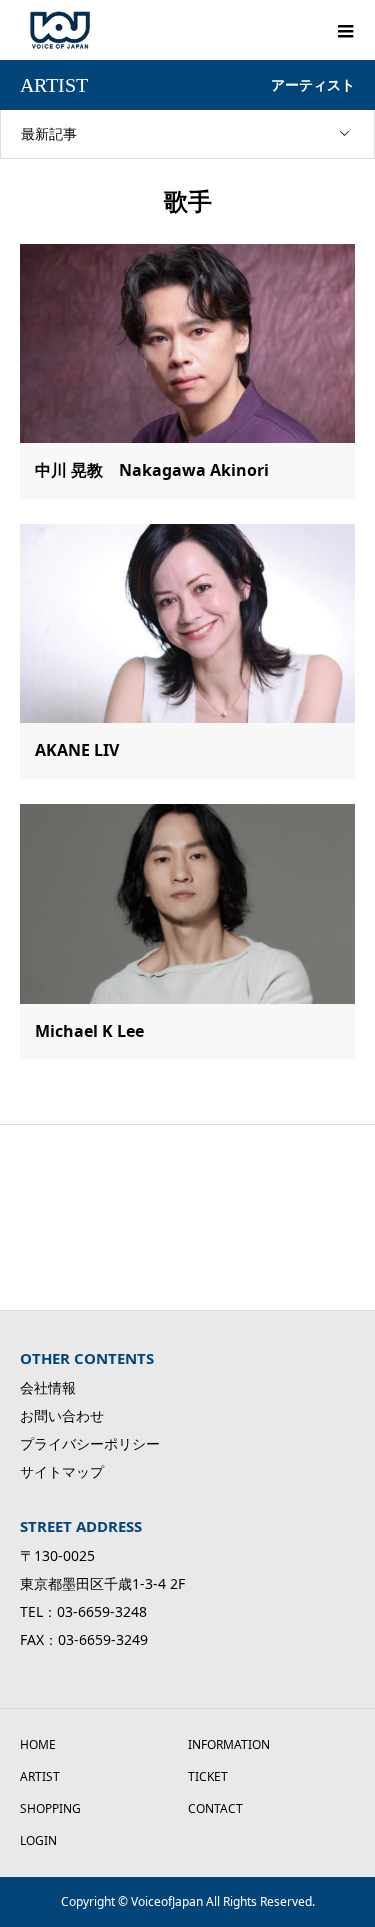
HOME (38, 1744)
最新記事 (49, 133)
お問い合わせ (62, 1415)
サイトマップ (62, 1471)
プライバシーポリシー (90, 1443)
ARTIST (40, 1776)
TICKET (208, 1776)
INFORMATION (229, 1744)
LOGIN (38, 1840)
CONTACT (215, 1808)
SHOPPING (50, 1808)
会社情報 (48, 1387)
